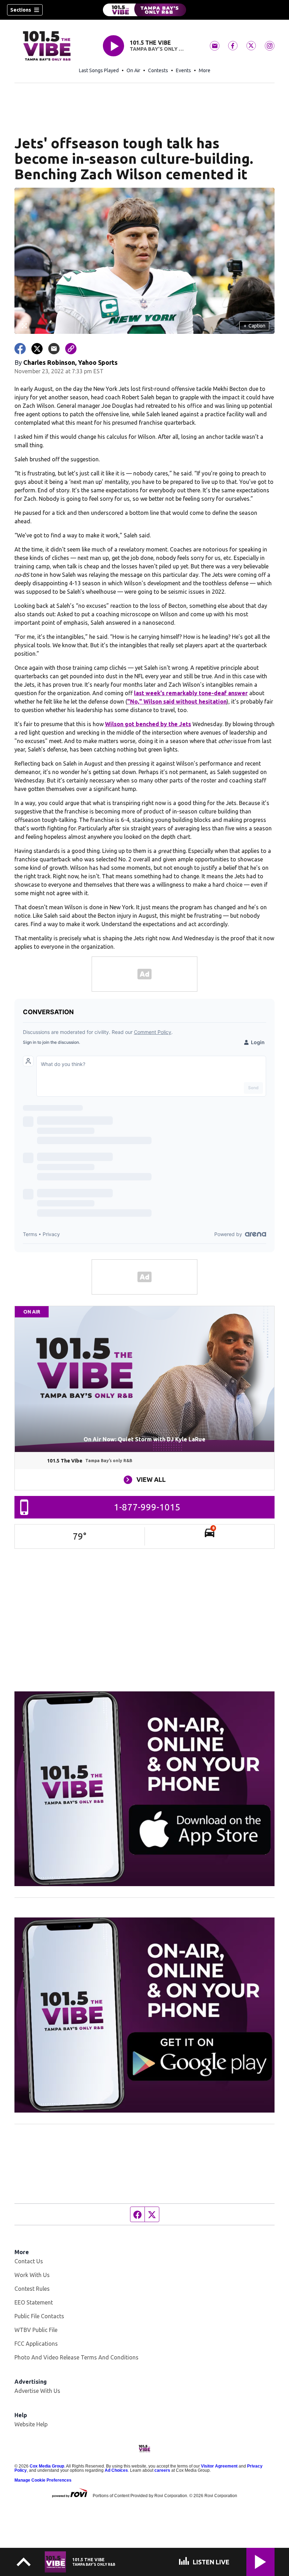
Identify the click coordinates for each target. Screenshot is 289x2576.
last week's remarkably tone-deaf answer (191, 693)
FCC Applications (36, 2344)
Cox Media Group (47, 2466)
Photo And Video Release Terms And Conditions (76, 2357)
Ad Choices (116, 2470)
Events (183, 70)
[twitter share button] (37, 349)
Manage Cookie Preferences (43, 2480)
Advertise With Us (37, 2391)
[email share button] (54, 349)
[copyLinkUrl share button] (71, 349)
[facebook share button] (20, 349)
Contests (158, 70)
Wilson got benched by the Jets (148, 724)
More (205, 70)
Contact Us (29, 2261)
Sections (21, 10)
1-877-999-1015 (147, 1507)
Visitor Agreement (219, 2466)
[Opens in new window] (144, 1789)
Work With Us (32, 2275)
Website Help (31, 2424)
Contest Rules (32, 2289)
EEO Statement (34, 2302)
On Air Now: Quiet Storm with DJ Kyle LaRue (144, 1439)
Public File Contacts (39, 2316)
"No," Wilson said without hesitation (177, 701)
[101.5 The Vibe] (144, 10)
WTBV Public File (36, 2330)
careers (162, 2470)
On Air (133, 70)
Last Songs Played (99, 70)
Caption (254, 326)
